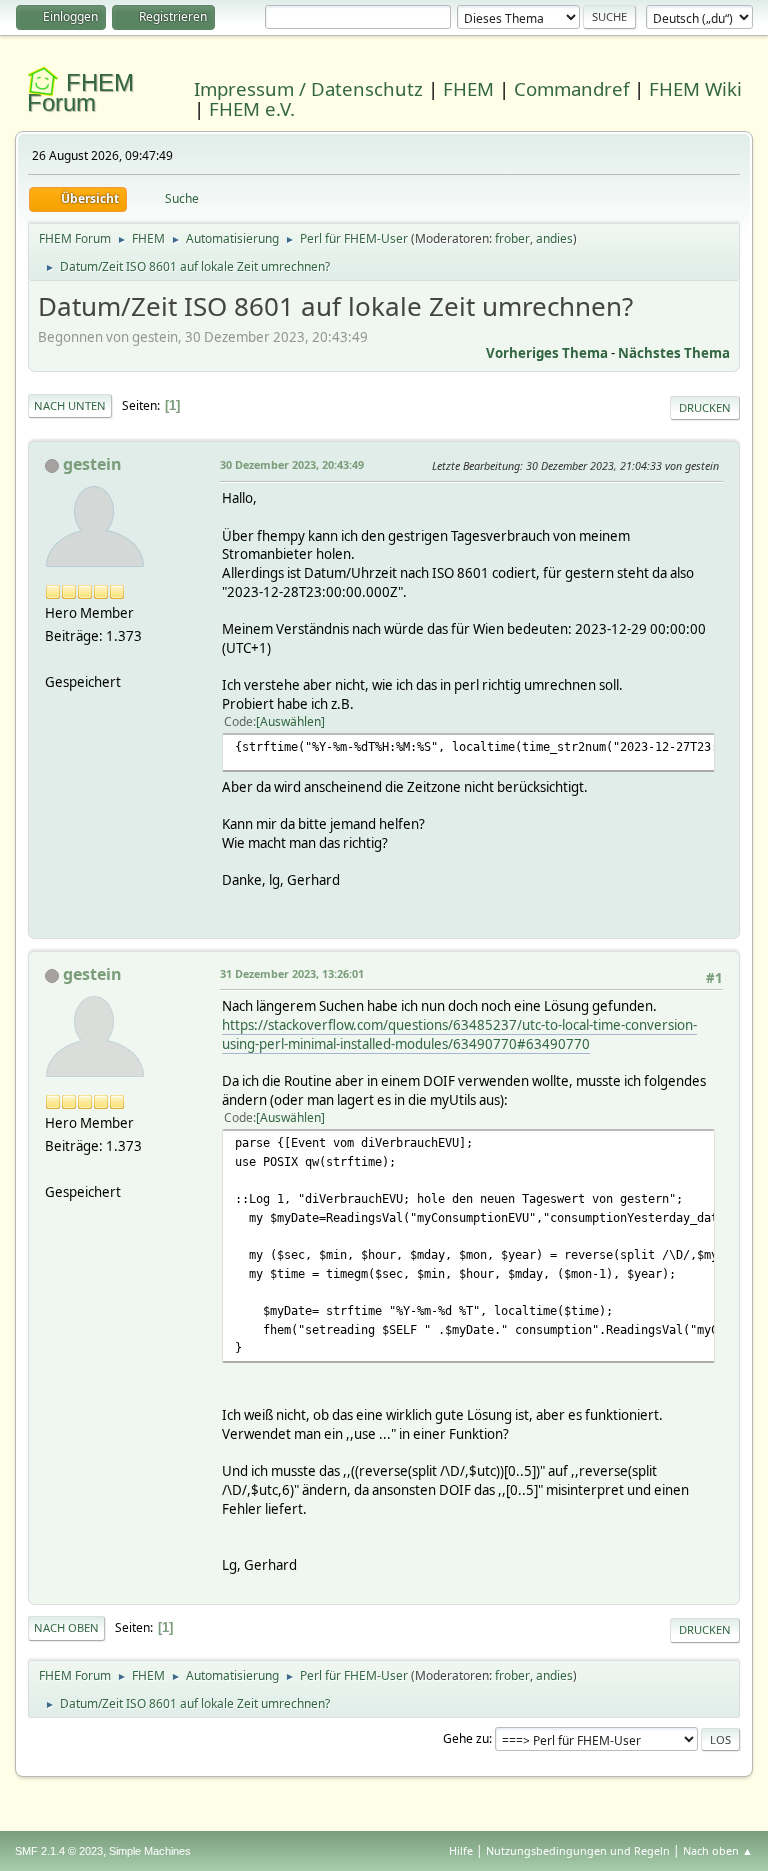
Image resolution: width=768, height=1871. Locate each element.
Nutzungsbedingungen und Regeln (578, 1850)
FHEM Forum (80, 92)
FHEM (468, 88)
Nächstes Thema (674, 353)
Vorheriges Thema (547, 353)
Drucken (705, 407)
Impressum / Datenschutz (308, 88)
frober (512, 238)
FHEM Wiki (695, 88)
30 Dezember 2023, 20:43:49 (292, 464)
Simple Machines (150, 1851)
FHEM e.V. (252, 108)
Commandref (571, 88)
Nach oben (66, 1627)
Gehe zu (466, 1738)
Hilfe (461, 1850)
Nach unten (70, 405)
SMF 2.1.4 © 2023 (59, 1851)
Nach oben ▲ (718, 1850)
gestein (92, 464)
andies (554, 238)
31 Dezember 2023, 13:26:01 (292, 973)
